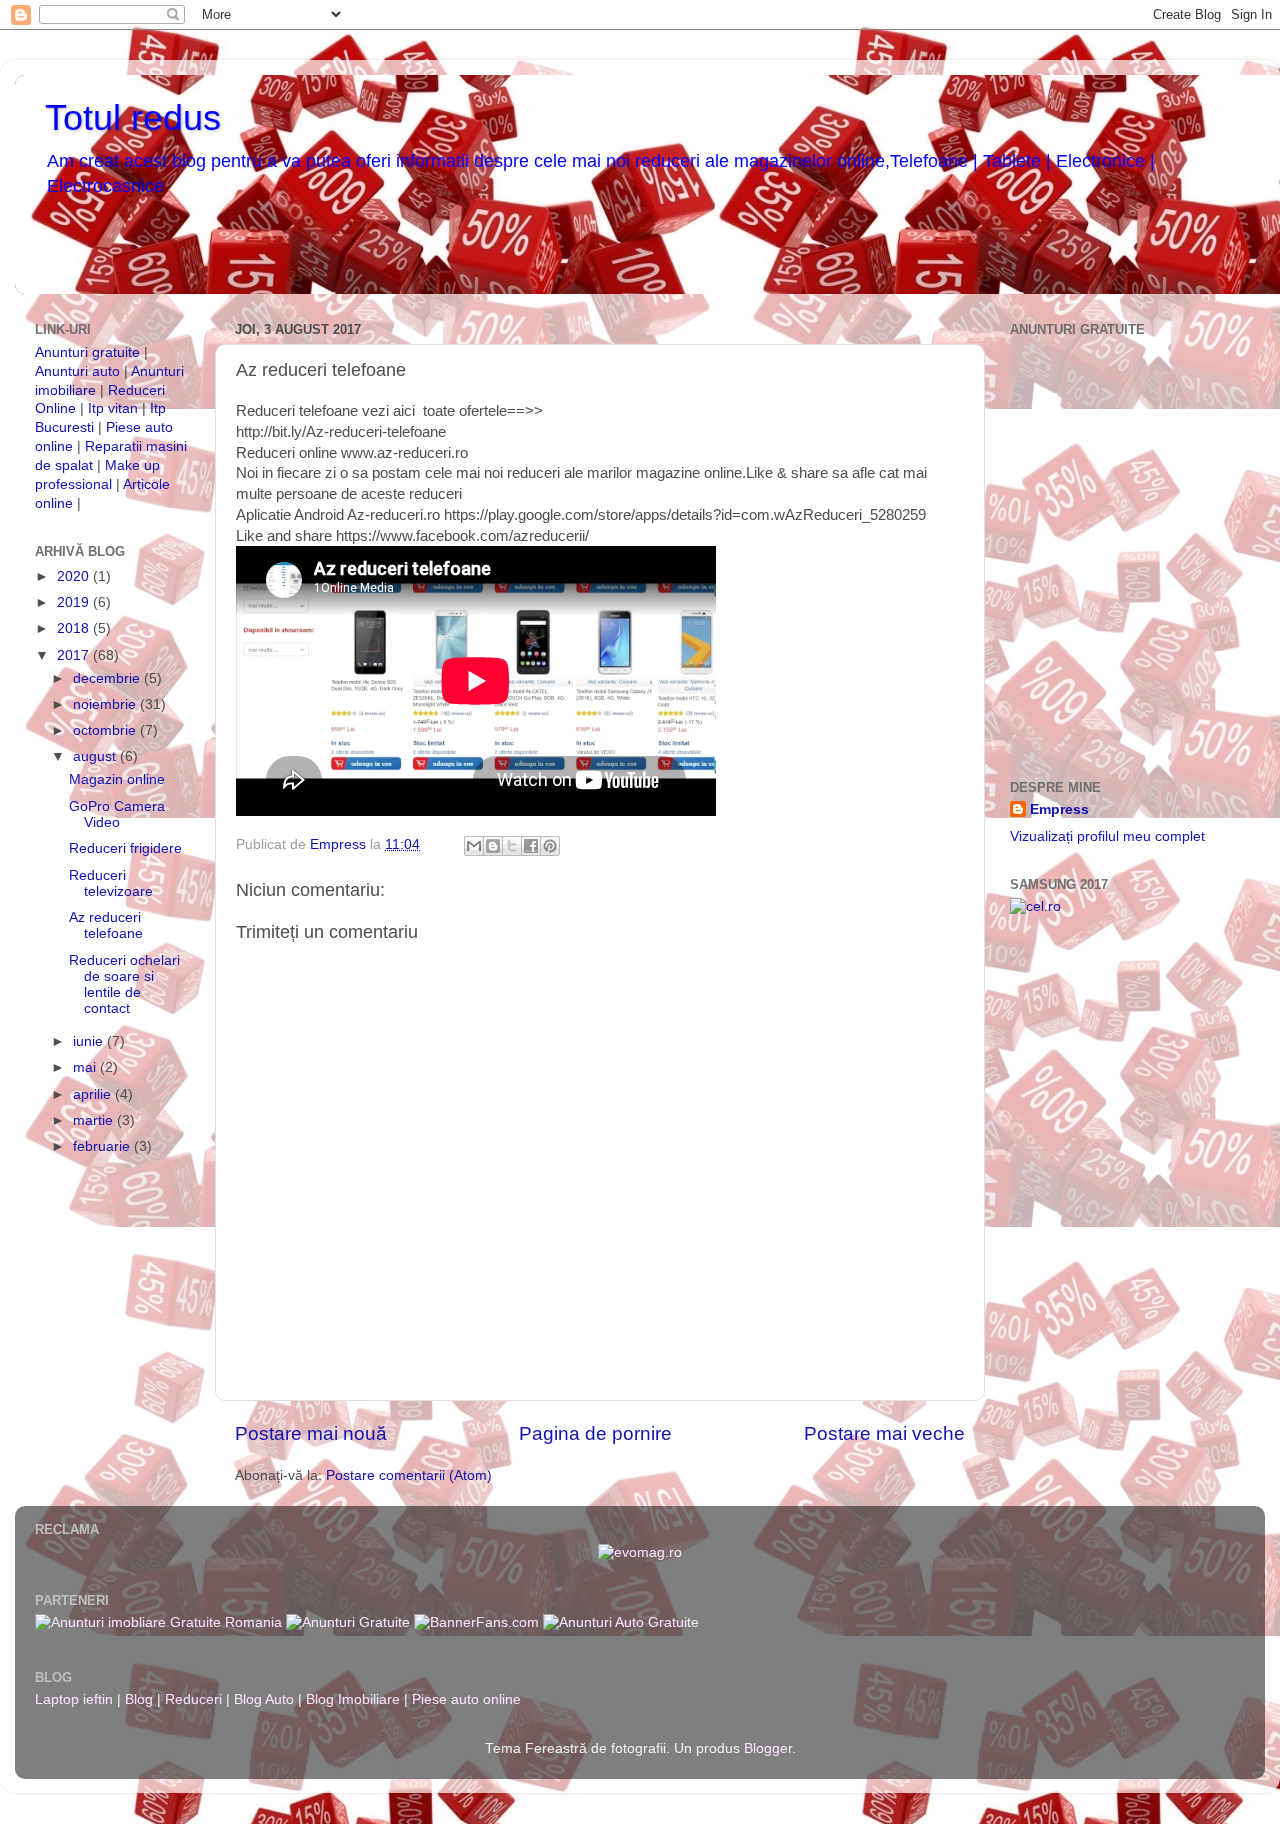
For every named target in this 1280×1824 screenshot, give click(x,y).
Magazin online (117, 779)
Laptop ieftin (74, 1699)
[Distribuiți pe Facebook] (531, 846)
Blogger (768, 1748)
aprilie (94, 1094)
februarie (103, 1146)
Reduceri (193, 1699)
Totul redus (133, 117)
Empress (1059, 809)
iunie (90, 1041)
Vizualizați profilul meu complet (1107, 836)
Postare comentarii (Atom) (409, 1475)
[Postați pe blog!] (493, 846)
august (96, 756)
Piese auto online (466, 1699)
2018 (75, 628)
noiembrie (106, 704)
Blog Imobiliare (353, 1699)
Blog (139, 1699)
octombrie (106, 730)
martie (95, 1120)
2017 (75, 655)
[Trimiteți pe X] (512, 846)
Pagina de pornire (595, 1433)
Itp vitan (113, 408)
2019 (75, 602)
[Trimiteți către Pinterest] (550, 846)
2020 (75, 576)
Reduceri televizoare (111, 883)
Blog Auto (264, 1699)
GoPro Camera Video (117, 814)
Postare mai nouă (311, 1433)
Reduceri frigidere (125, 848)
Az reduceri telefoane (106, 925)
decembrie (108, 678)
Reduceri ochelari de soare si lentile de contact (124, 985)
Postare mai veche (884, 1433)
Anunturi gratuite (87, 352)
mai (86, 1067)
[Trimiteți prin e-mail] (474, 846)
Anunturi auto (79, 371)
